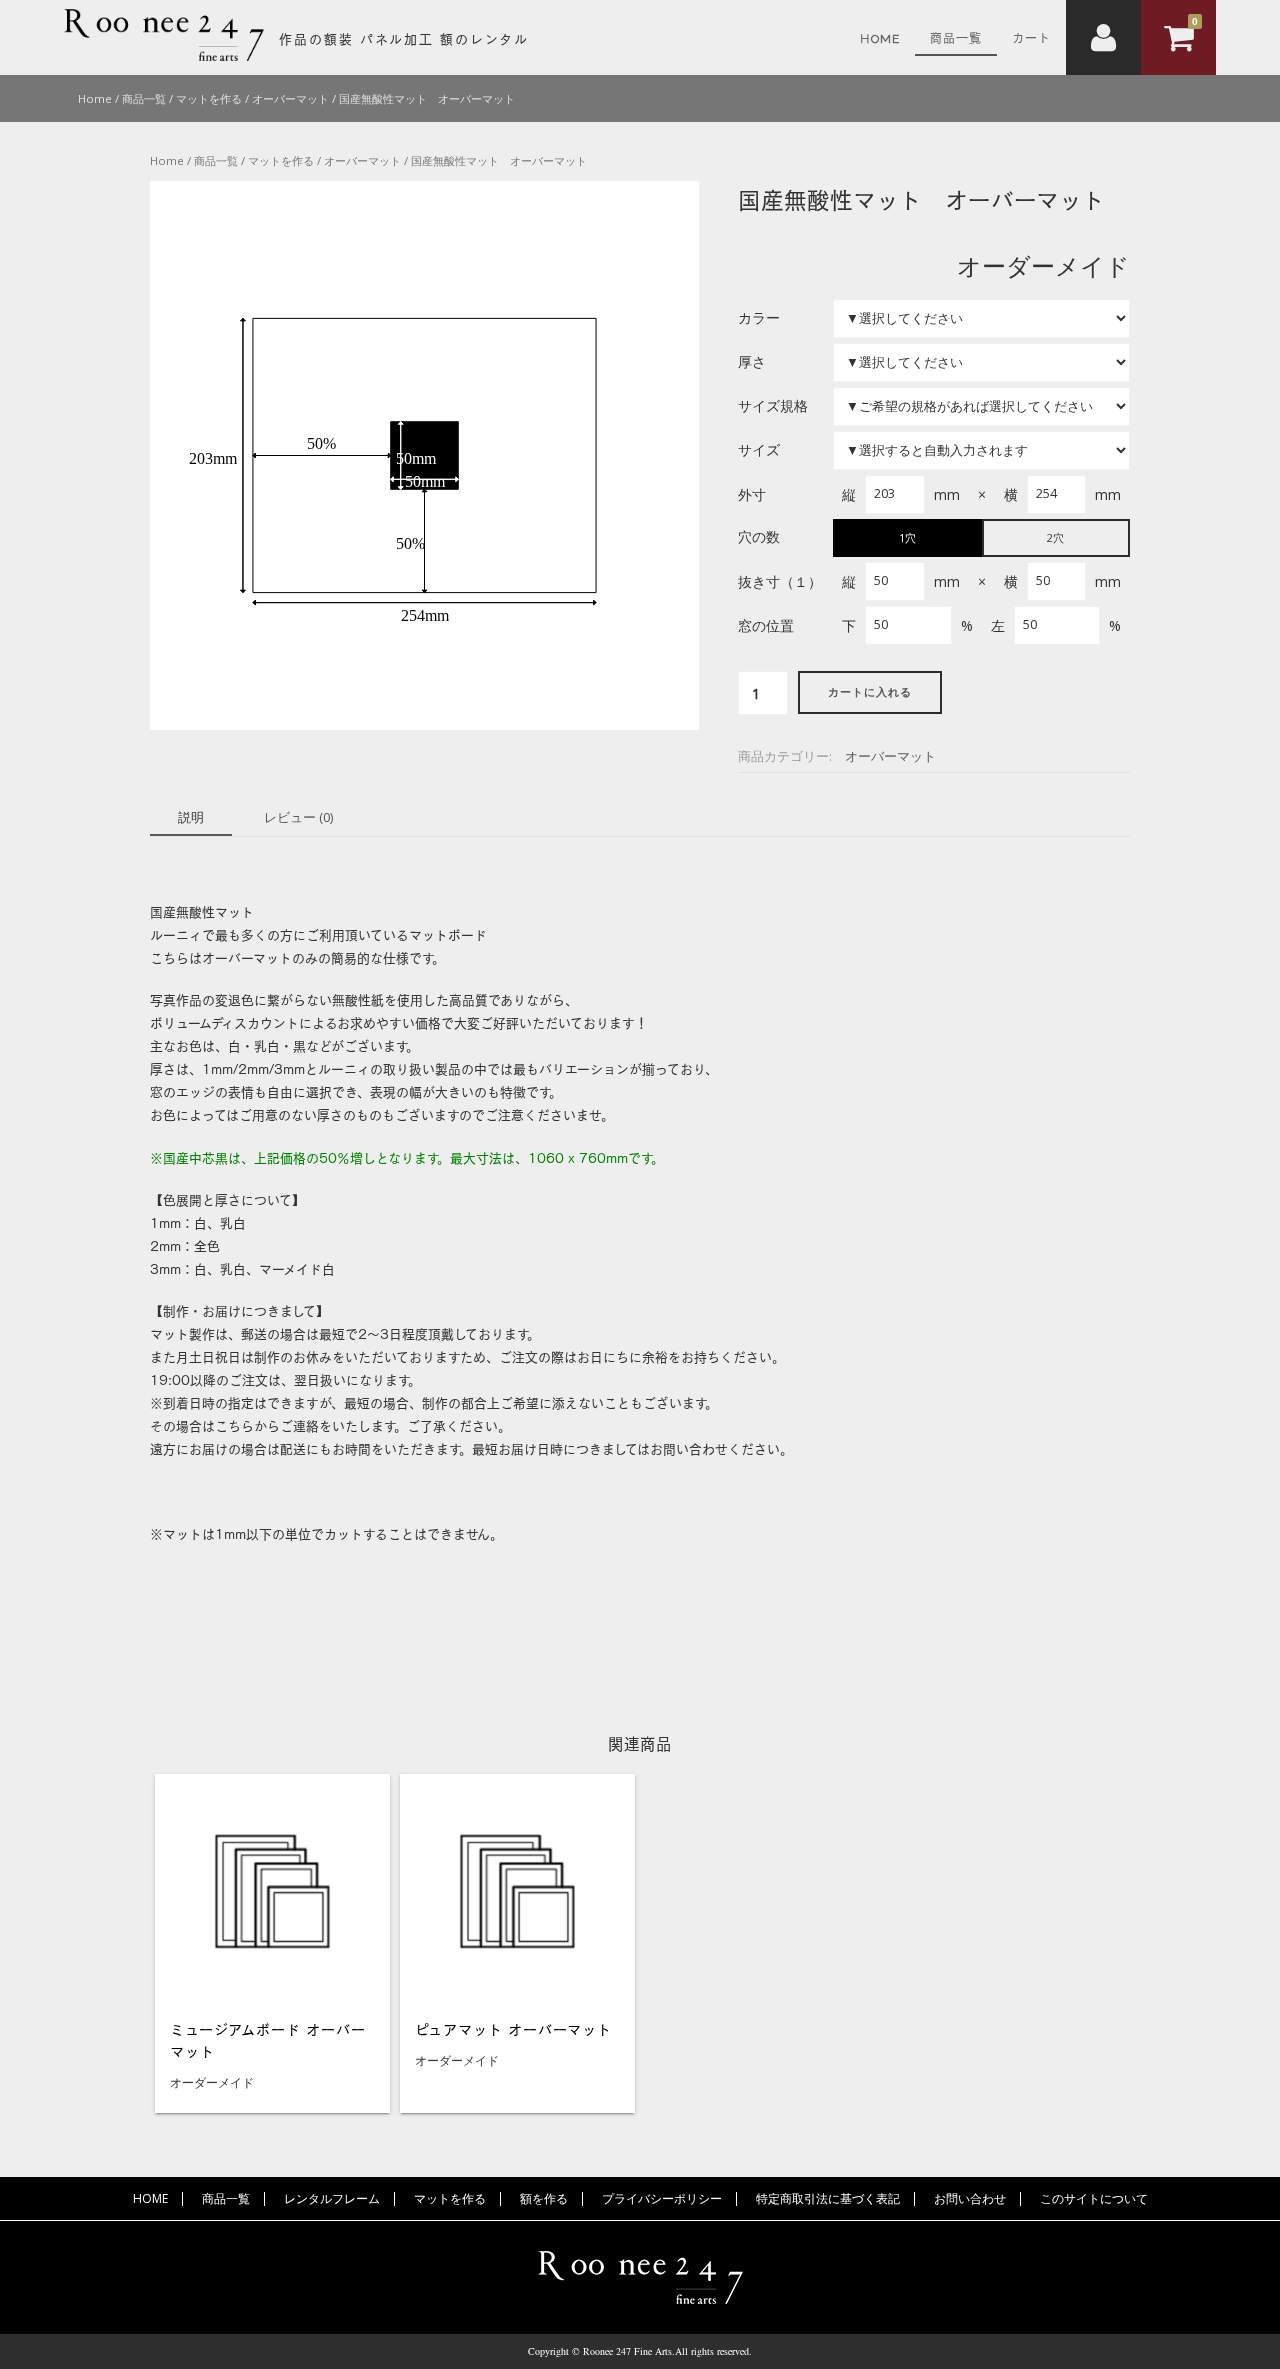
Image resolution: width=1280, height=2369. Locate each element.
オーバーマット (890, 756)
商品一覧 (956, 37)
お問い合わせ (970, 2198)
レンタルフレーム (332, 2198)
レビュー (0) (298, 817)
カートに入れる (870, 692)
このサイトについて (1094, 2198)
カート (1031, 37)
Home (880, 37)
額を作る (544, 2198)
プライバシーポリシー (662, 2198)
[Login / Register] (1103, 37)
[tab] (191, 818)
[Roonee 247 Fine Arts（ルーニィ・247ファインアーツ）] (164, 55)
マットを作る (450, 2198)
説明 (191, 817)
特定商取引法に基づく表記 (828, 2198)
